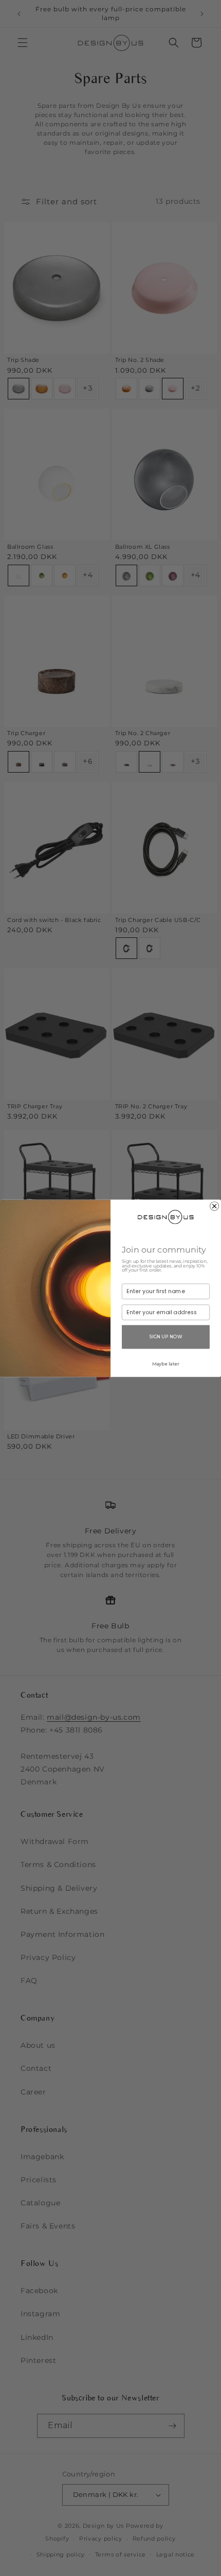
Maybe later (166, 1363)
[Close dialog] (215, 1206)
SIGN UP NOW (166, 1336)
